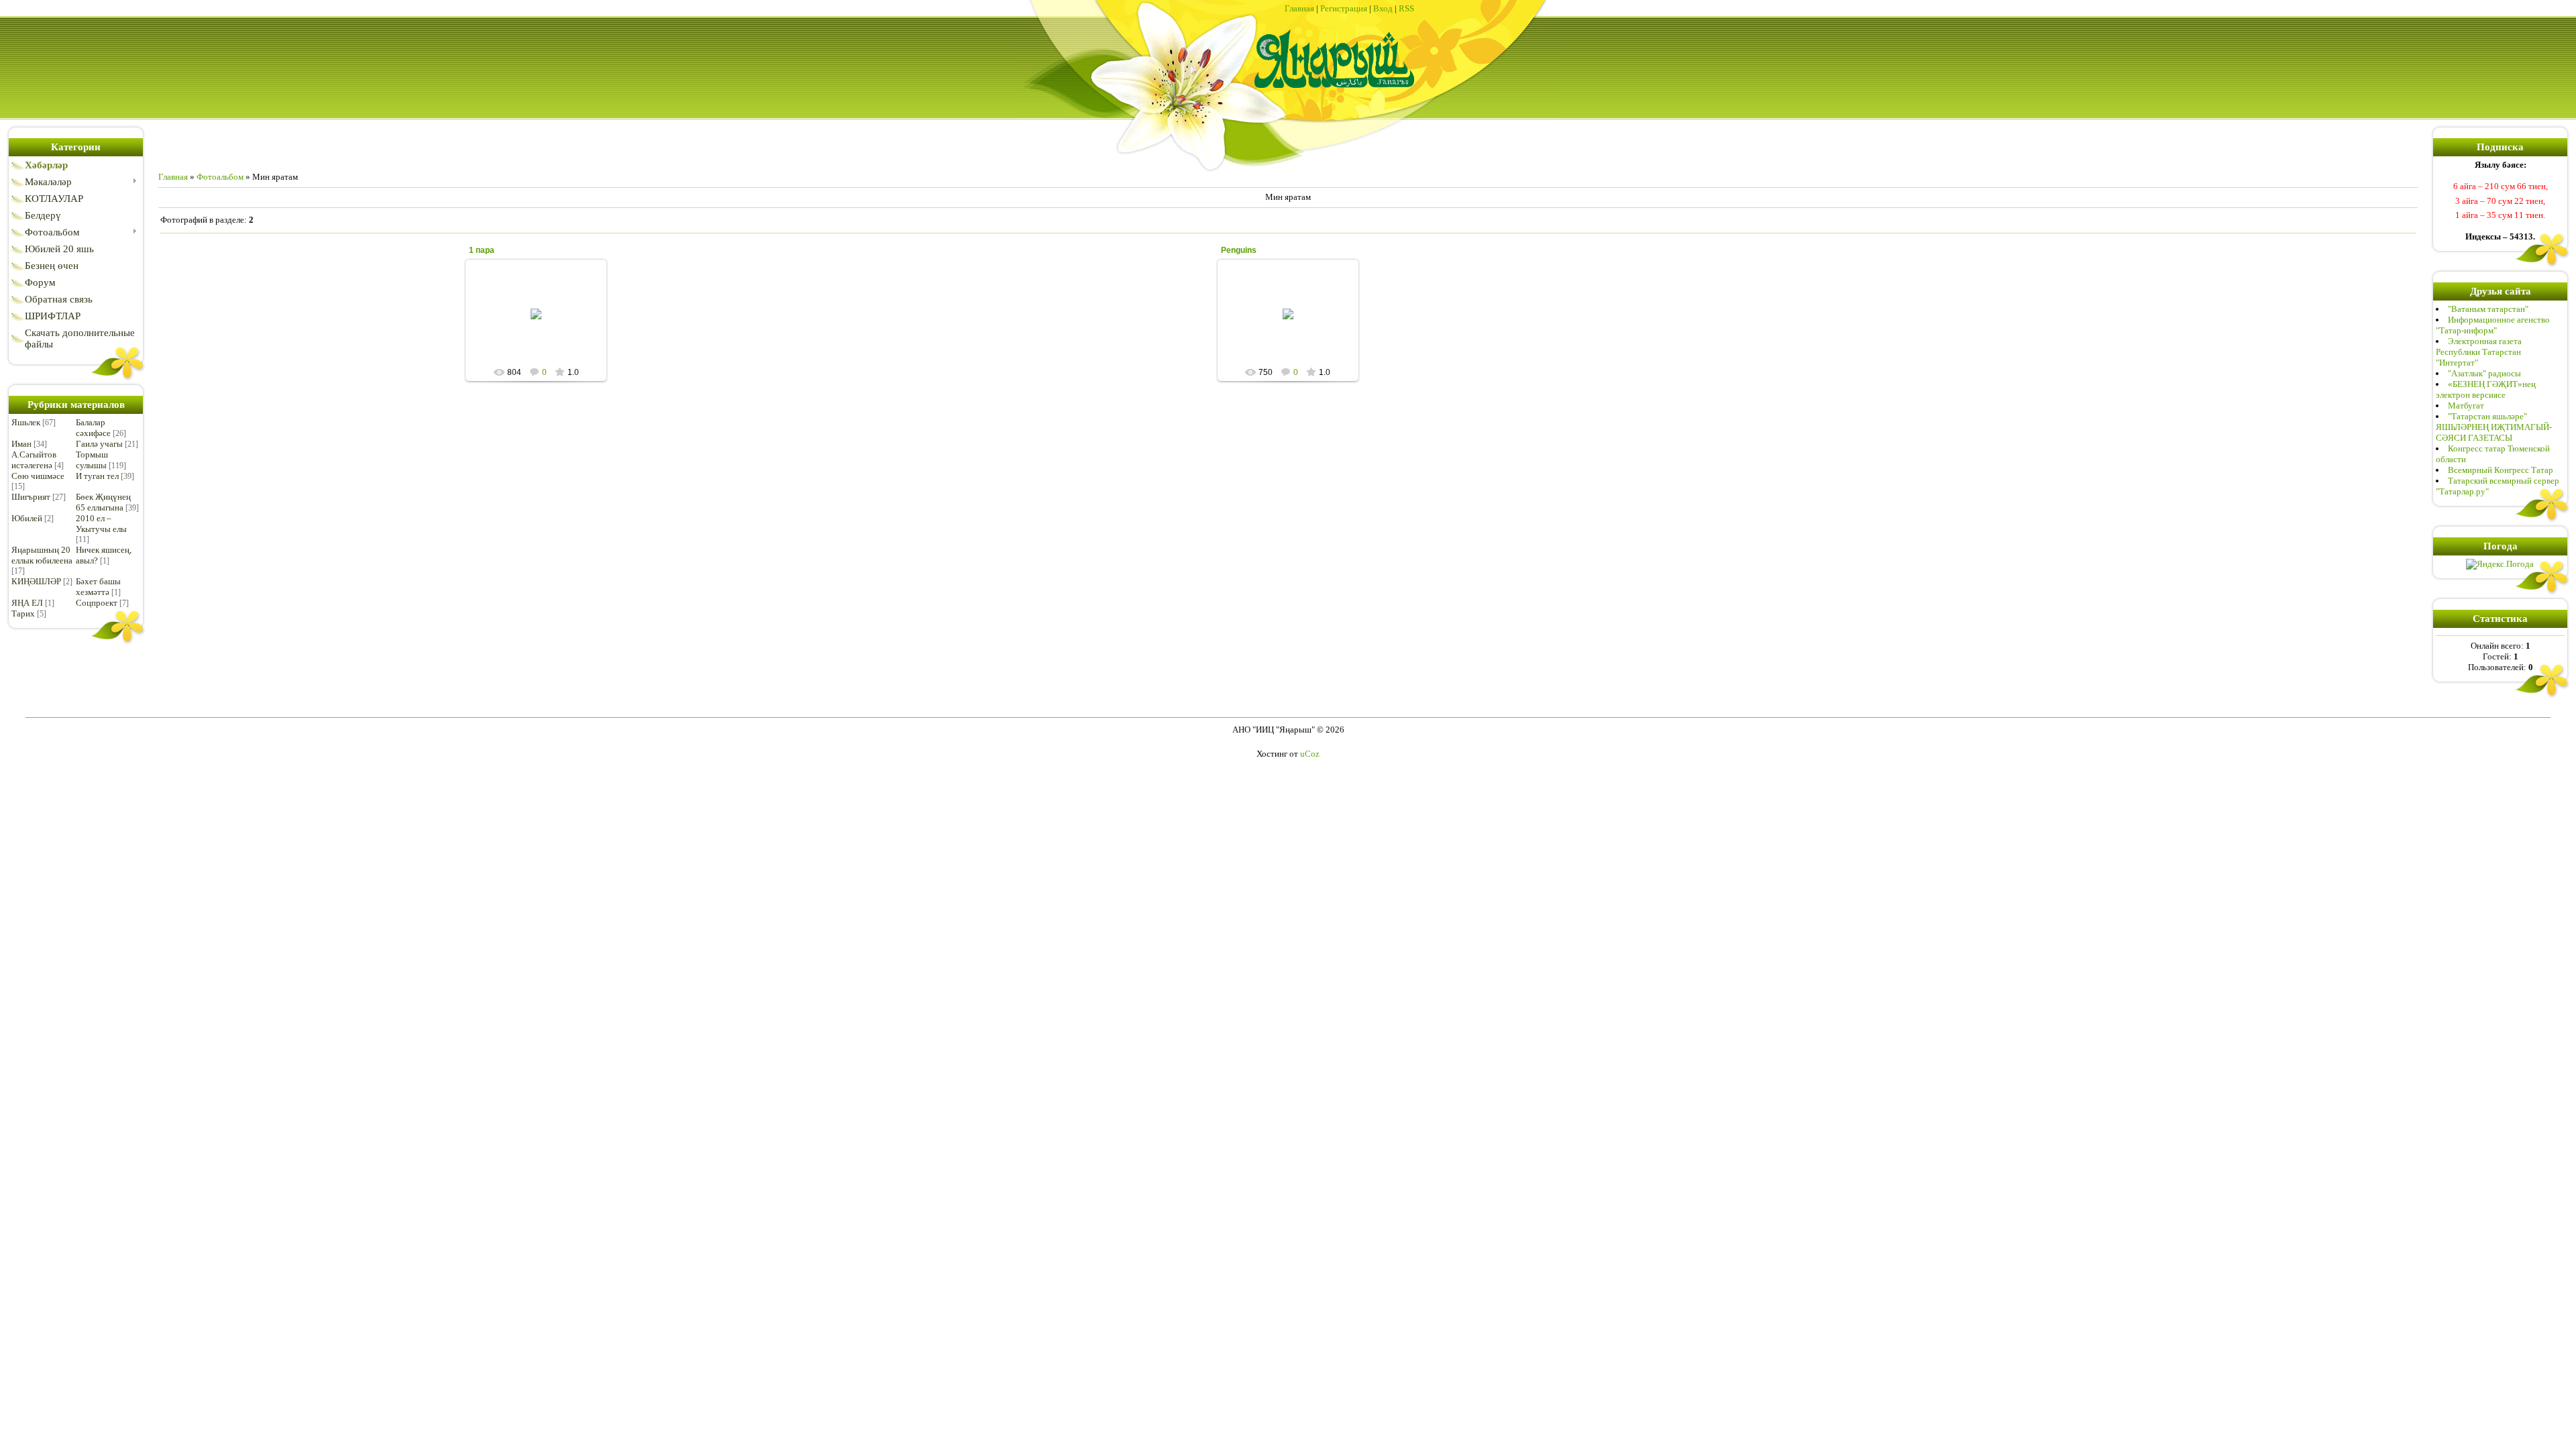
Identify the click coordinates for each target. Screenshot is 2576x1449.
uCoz (1310, 754)
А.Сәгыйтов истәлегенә (34, 460)
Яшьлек (26, 422)
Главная (1299, 8)
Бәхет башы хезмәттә (98, 587)
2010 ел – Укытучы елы (101, 524)
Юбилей (27, 518)
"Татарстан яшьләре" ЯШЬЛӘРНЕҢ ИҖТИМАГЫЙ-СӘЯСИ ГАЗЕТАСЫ (2494, 427)
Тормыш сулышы (92, 460)
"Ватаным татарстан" (2488, 309)
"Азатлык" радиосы (2484, 373)
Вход (1383, 8)
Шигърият (31, 497)
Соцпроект (97, 603)
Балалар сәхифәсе (93, 428)
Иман (21, 444)
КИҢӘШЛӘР (36, 581)
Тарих (23, 613)
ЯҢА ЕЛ (27, 603)
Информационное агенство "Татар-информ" (2493, 325)
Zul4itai (542, 325)
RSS (1406, 8)
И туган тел (97, 476)
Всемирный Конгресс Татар (2501, 470)
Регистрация (1344, 8)
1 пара (482, 250)
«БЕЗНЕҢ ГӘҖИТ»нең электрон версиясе (2486, 389)
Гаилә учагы (99, 444)
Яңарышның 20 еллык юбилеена (42, 555)
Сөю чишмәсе (38, 476)
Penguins (1239, 250)
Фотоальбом (220, 177)
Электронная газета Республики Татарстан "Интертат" (2479, 352)
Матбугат (2466, 406)
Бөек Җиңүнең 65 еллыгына (103, 502)
